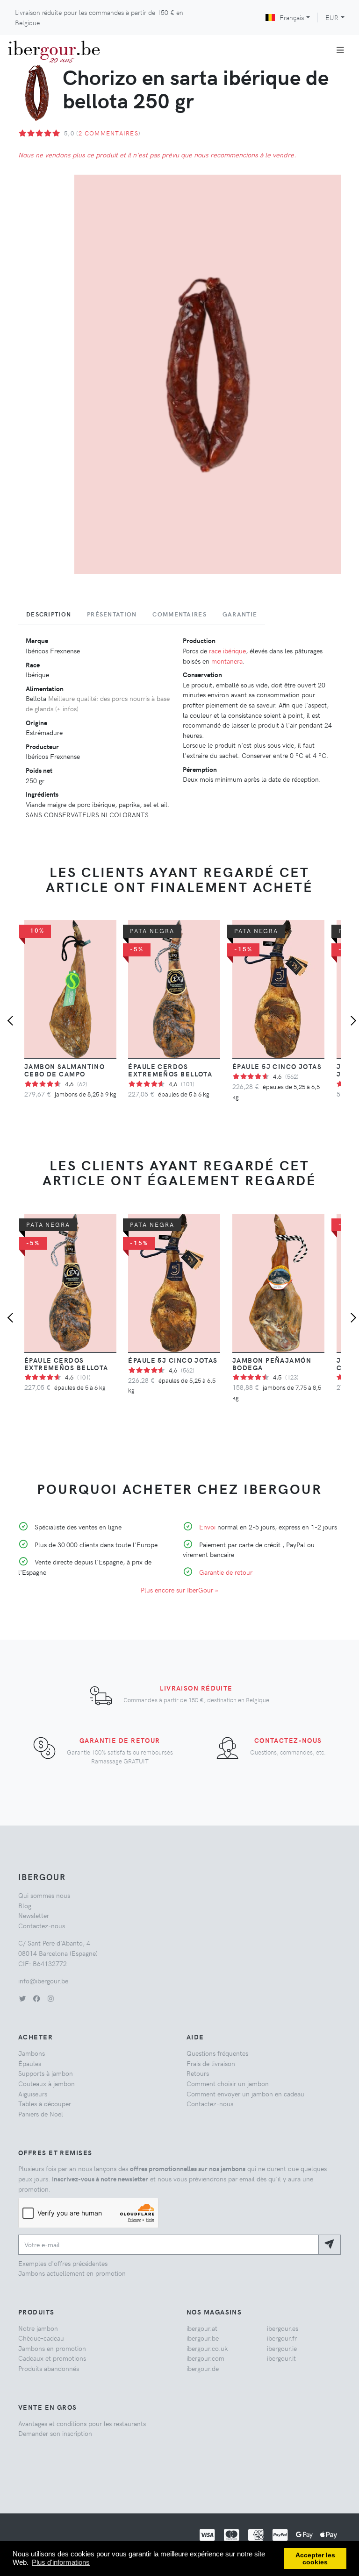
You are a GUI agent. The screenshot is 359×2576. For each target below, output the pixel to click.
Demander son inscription (55, 2433)
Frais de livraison (211, 2063)
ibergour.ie (282, 2348)
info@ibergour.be (43, 1981)
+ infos (67, 708)
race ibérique (227, 651)
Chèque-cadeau (41, 2338)
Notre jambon (38, 2328)
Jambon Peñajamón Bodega (272, 1364)
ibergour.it (281, 2358)
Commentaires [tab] (179, 614)
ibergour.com (205, 2358)
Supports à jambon (46, 2073)
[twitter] (22, 1998)
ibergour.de (203, 2368)
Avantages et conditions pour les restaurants (82, 2423)
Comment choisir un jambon (228, 2083)
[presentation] (12, 1022)
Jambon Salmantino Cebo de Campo (65, 1070)
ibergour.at (202, 2328)
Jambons (32, 2053)
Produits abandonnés (49, 2368)
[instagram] (50, 1998)
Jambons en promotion (52, 2348)
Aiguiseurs (33, 2094)
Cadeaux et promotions (52, 2358)
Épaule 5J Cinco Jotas (277, 1066)
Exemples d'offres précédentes (63, 2263)
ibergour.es (283, 2328)
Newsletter (34, 1915)
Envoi (207, 1527)
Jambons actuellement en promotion (72, 2273)
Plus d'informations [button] (61, 2562)
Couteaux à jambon (47, 2083)
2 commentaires (108, 133)
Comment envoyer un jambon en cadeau (245, 2094)
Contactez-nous (288, 1740)
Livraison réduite (196, 1688)
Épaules (30, 2063)
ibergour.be (203, 2338)
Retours (198, 2073)
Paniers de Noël (41, 2114)
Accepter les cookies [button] (315, 2559)
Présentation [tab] (112, 614)
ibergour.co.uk (207, 2348)
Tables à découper (45, 2103)
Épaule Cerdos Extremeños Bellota (170, 1070)
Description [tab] (49, 614)
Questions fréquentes (217, 2053)
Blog (25, 1905)
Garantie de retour (226, 1572)
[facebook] (36, 1998)
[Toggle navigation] (341, 50)
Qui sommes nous (44, 1895)
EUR (332, 17)
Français (292, 17)
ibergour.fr (282, 2338)
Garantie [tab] (240, 614)
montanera (227, 661)
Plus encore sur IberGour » (179, 1590)
